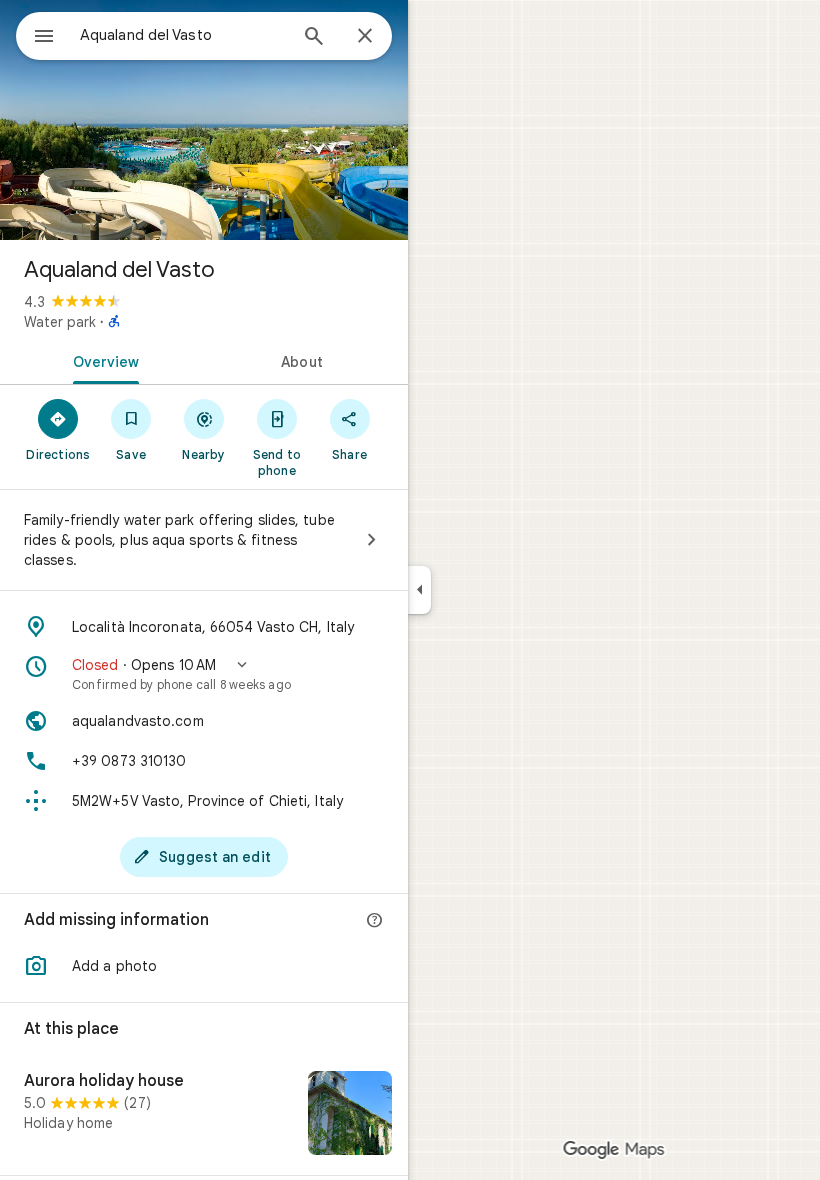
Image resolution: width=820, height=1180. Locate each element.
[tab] (102, 360)
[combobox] (183, 35)
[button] (204, 674)
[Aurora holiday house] (204, 1115)
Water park (60, 322)
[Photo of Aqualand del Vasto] (204, 120)
